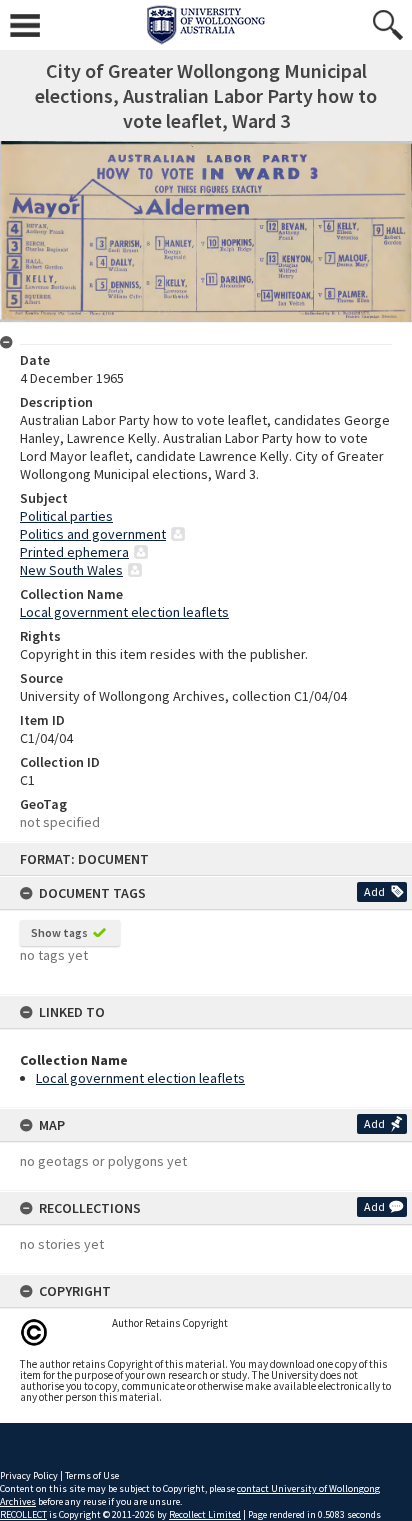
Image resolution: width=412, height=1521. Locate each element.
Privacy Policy (29, 1475)
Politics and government (93, 534)
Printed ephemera (74, 552)
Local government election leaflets (140, 1078)
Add (374, 891)
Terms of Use (92, 1475)
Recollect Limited (205, 1514)
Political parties (66, 516)
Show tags (59, 932)
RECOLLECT (23, 1514)
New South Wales (71, 570)
